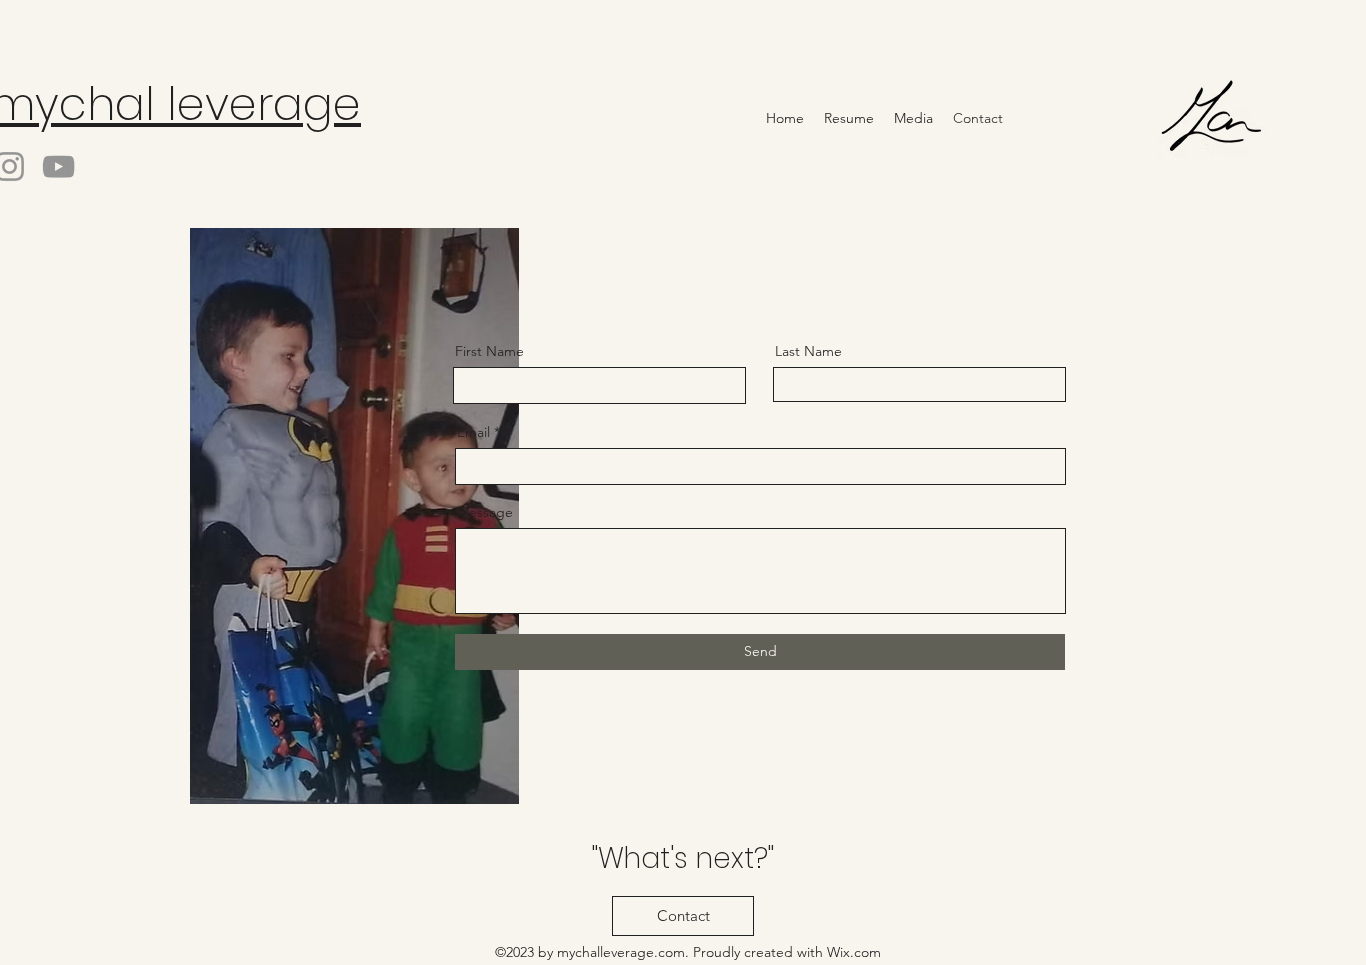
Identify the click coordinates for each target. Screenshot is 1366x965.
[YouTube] (58, 166)
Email (473, 432)
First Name (489, 351)
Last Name (808, 351)
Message (485, 512)
